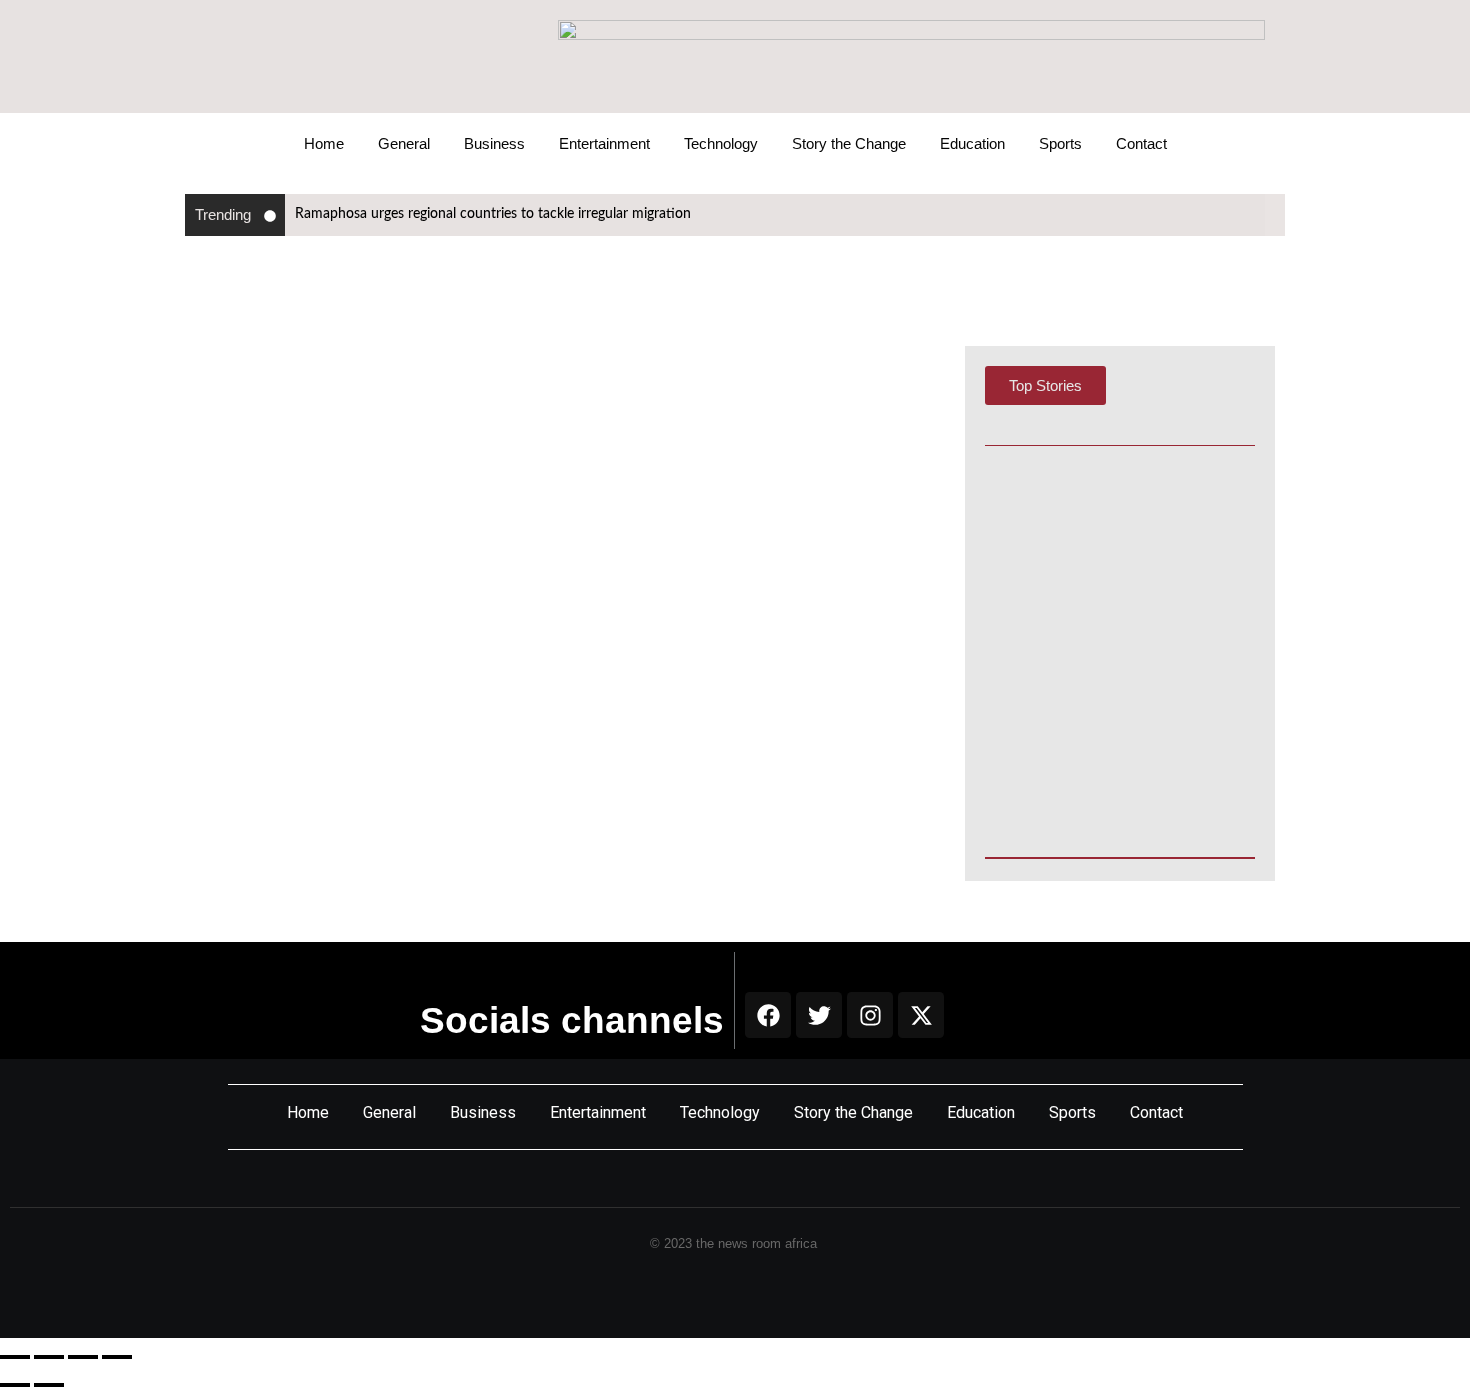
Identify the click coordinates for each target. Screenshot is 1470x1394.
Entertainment (604, 143)
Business (494, 143)
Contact (1141, 143)
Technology (721, 143)
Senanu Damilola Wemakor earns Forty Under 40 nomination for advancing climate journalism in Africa (1117, 683)
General (404, 143)
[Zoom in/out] (15, 1357)
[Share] (83, 1357)
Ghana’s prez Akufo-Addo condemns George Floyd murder (487, 410)
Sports (1060, 143)
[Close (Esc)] (117, 1357)
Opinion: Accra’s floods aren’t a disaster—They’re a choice (1107, 787)
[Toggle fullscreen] (49, 1357)
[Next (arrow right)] (49, 1385)
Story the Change (849, 143)
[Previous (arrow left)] (15, 1385)
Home (324, 143)
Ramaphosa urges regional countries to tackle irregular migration (493, 214)
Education (972, 143)
